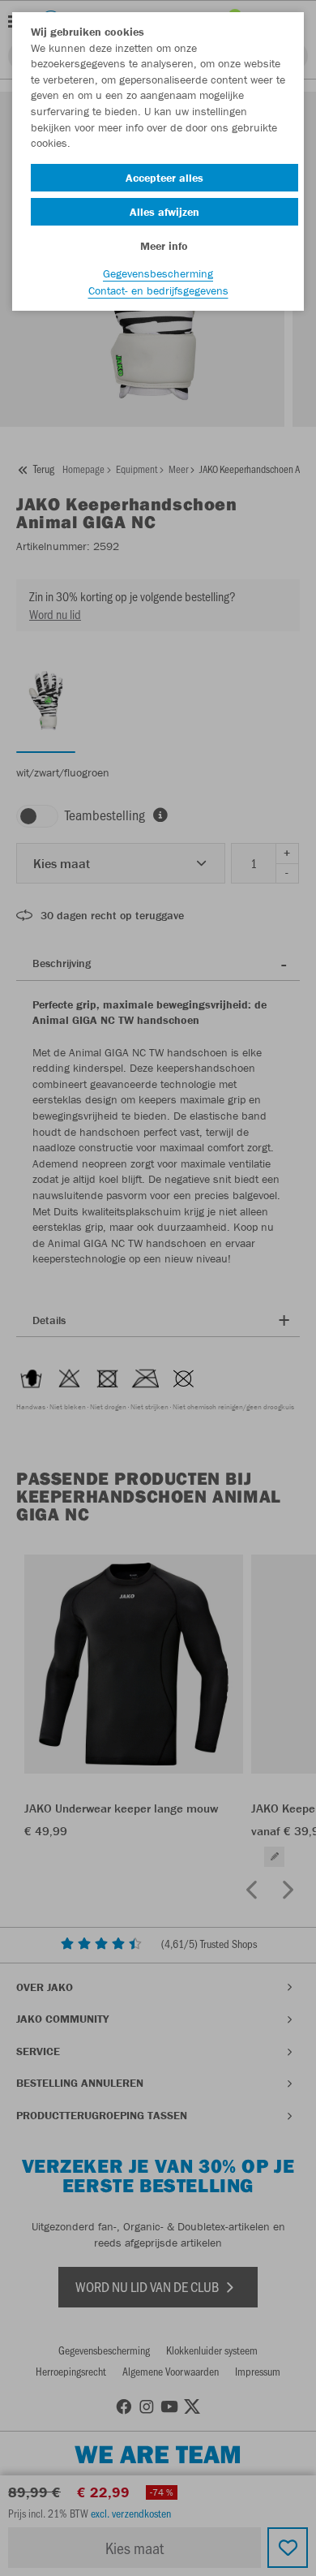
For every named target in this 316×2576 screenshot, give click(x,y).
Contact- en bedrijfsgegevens (158, 290)
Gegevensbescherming (158, 273)
